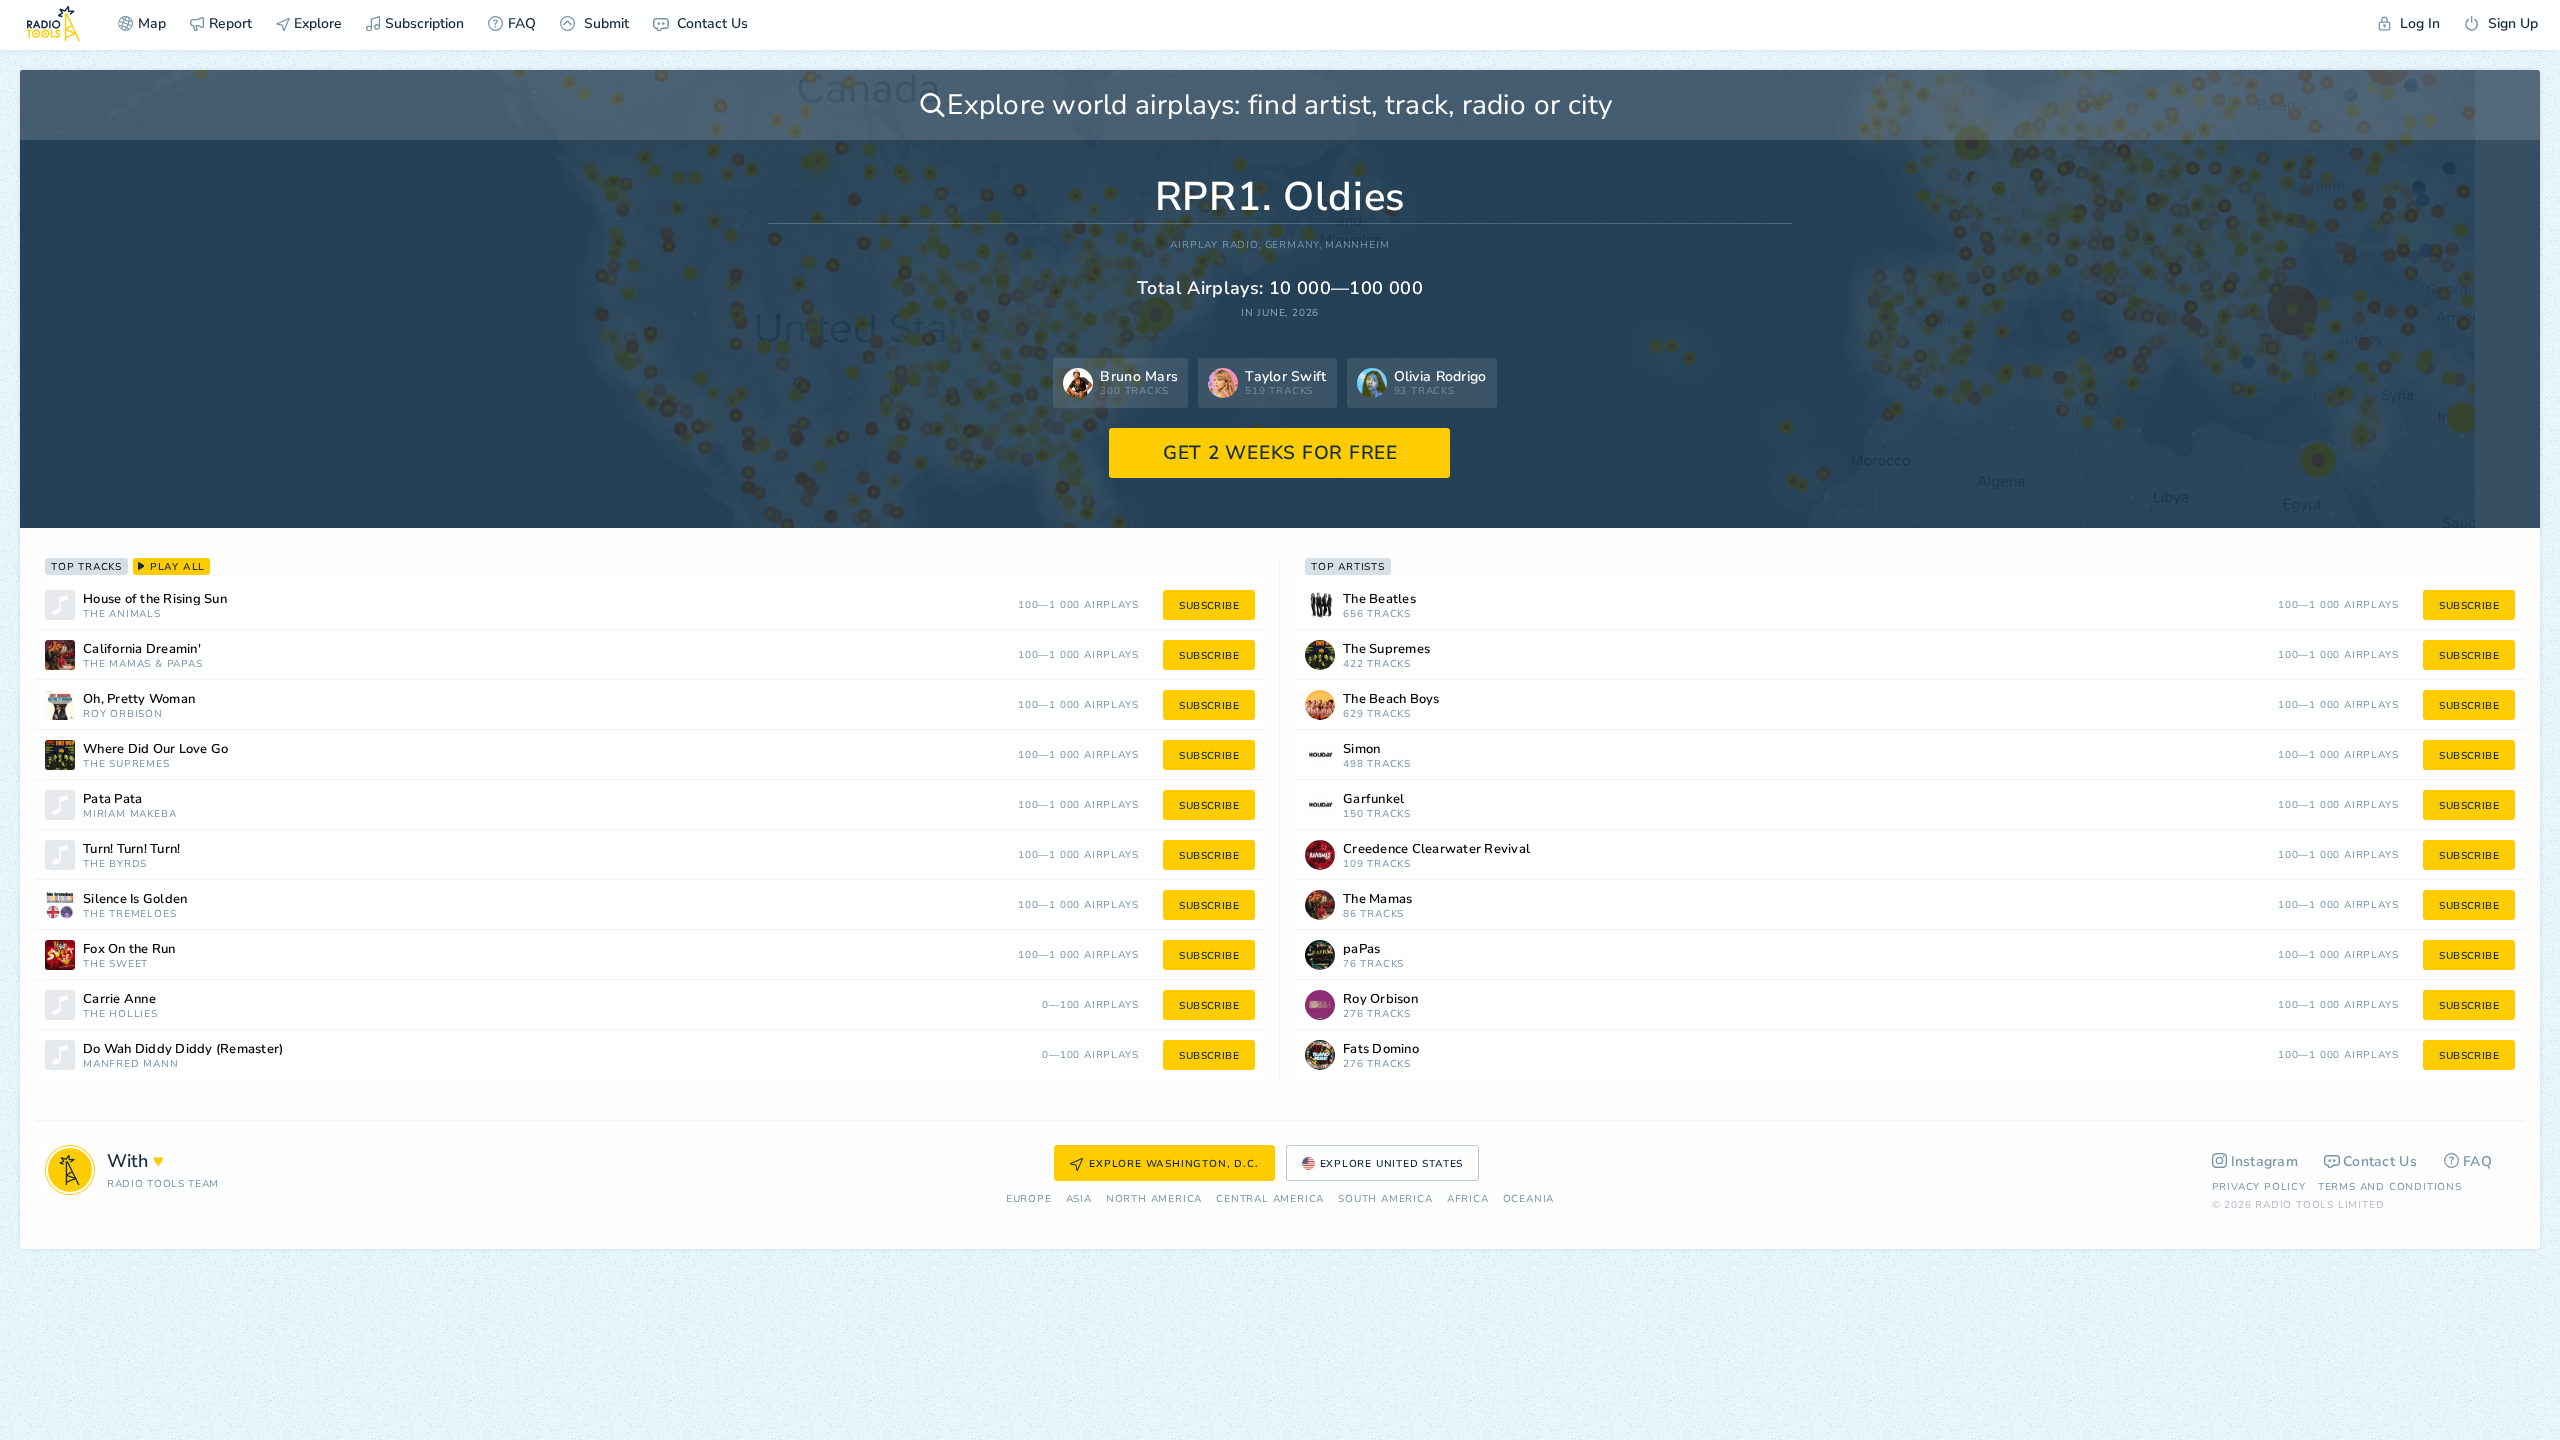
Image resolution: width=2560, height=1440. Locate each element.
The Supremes (126, 764)
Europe (1029, 1199)
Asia (1079, 1199)
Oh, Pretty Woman (139, 699)
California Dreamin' (142, 649)
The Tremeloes (129, 914)
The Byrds (115, 864)
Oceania (1529, 1199)
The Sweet (115, 964)
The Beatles (1379, 599)
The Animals (122, 614)
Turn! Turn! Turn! (131, 849)
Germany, (1293, 245)
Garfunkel (1373, 799)
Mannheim (1357, 245)
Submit (604, 23)
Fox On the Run (129, 949)
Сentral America (1270, 1199)
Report (230, 23)
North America (1154, 1199)
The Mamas (117, 664)
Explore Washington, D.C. (1173, 1164)
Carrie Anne (119, 999)
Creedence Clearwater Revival (1436, 849)
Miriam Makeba (129, 814)
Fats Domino (1381, 1049)
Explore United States (1392, 1164)
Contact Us (710, 23)
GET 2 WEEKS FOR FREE (1280, 453)
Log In (2418, 23)
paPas (185, 664)
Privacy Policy (2259, 1187)
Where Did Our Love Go (155, 749)
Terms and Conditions (2390, 1187)
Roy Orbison (123, 714)
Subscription (424, 23)
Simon (1361, 749)
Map (152, 23)
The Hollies (120, 1014)
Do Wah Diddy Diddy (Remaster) (183, 1049)
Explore (316, 23)
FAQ (522, 23)
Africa (1468, 1199)
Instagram (2265, 1161)
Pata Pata (112, 799)
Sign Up (2511, 23)
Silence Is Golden (135, 899)
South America (1385, 1199)
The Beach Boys (1391, 699)
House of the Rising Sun (155, 599)
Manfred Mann (131, 1064)
